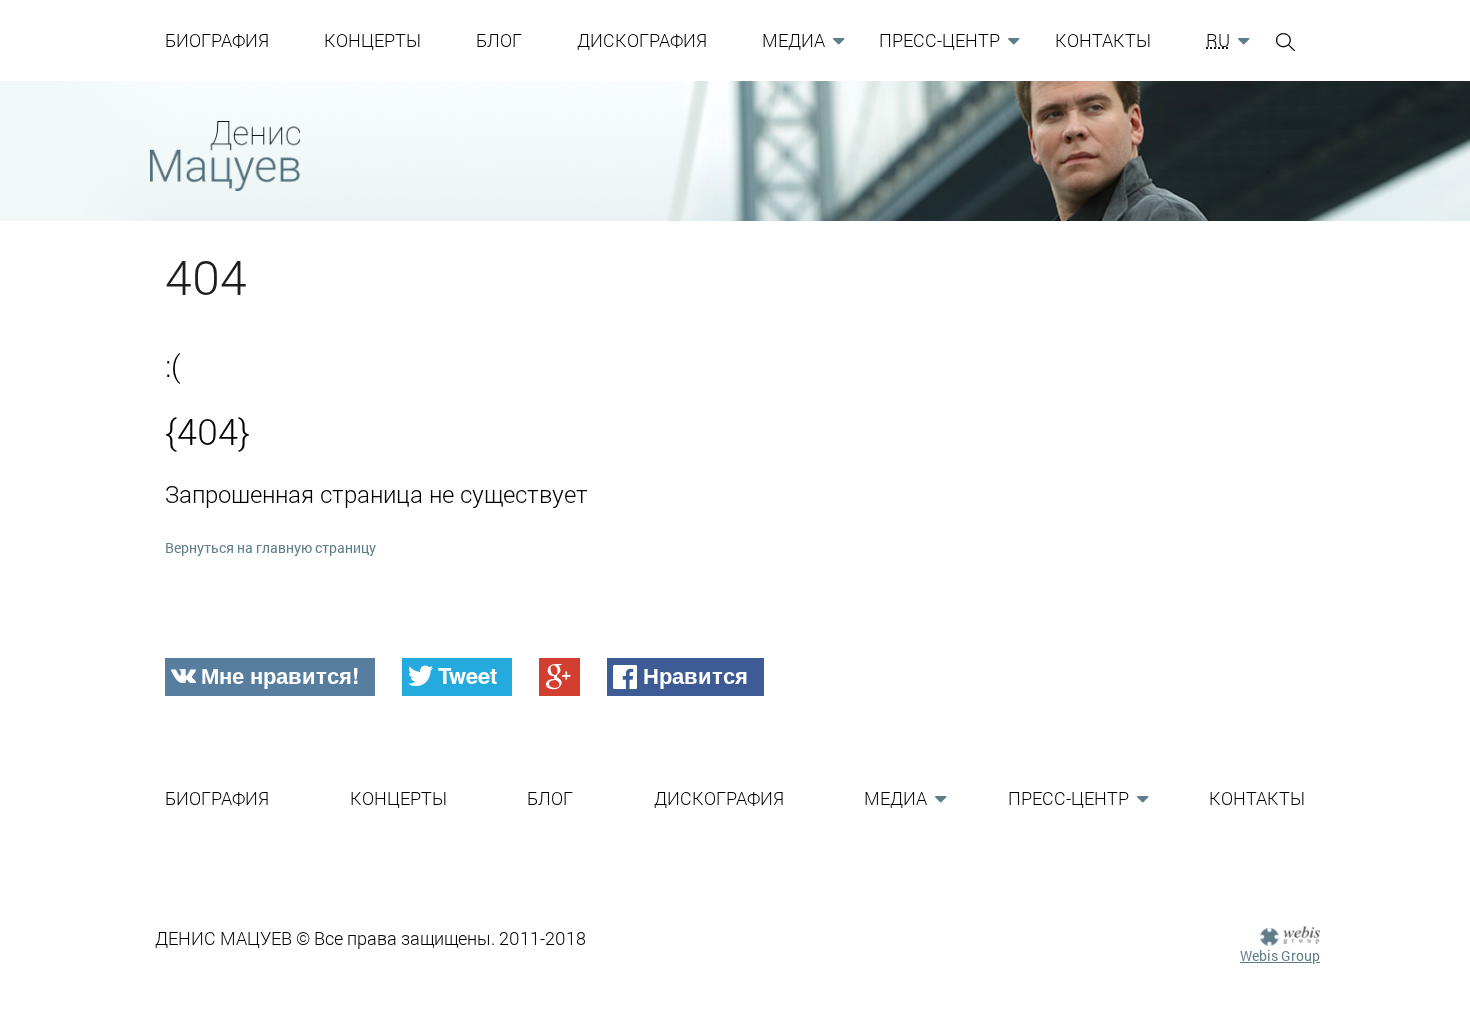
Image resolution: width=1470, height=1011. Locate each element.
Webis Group (1280, 955)
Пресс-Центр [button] (939, 40)
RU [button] (1218, 40)
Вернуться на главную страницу (270, 547)
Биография (217, 40)
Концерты (372, 40)
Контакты (1103, 40)
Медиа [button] (793, 40)
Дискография (642, 40)
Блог (499, 40)
